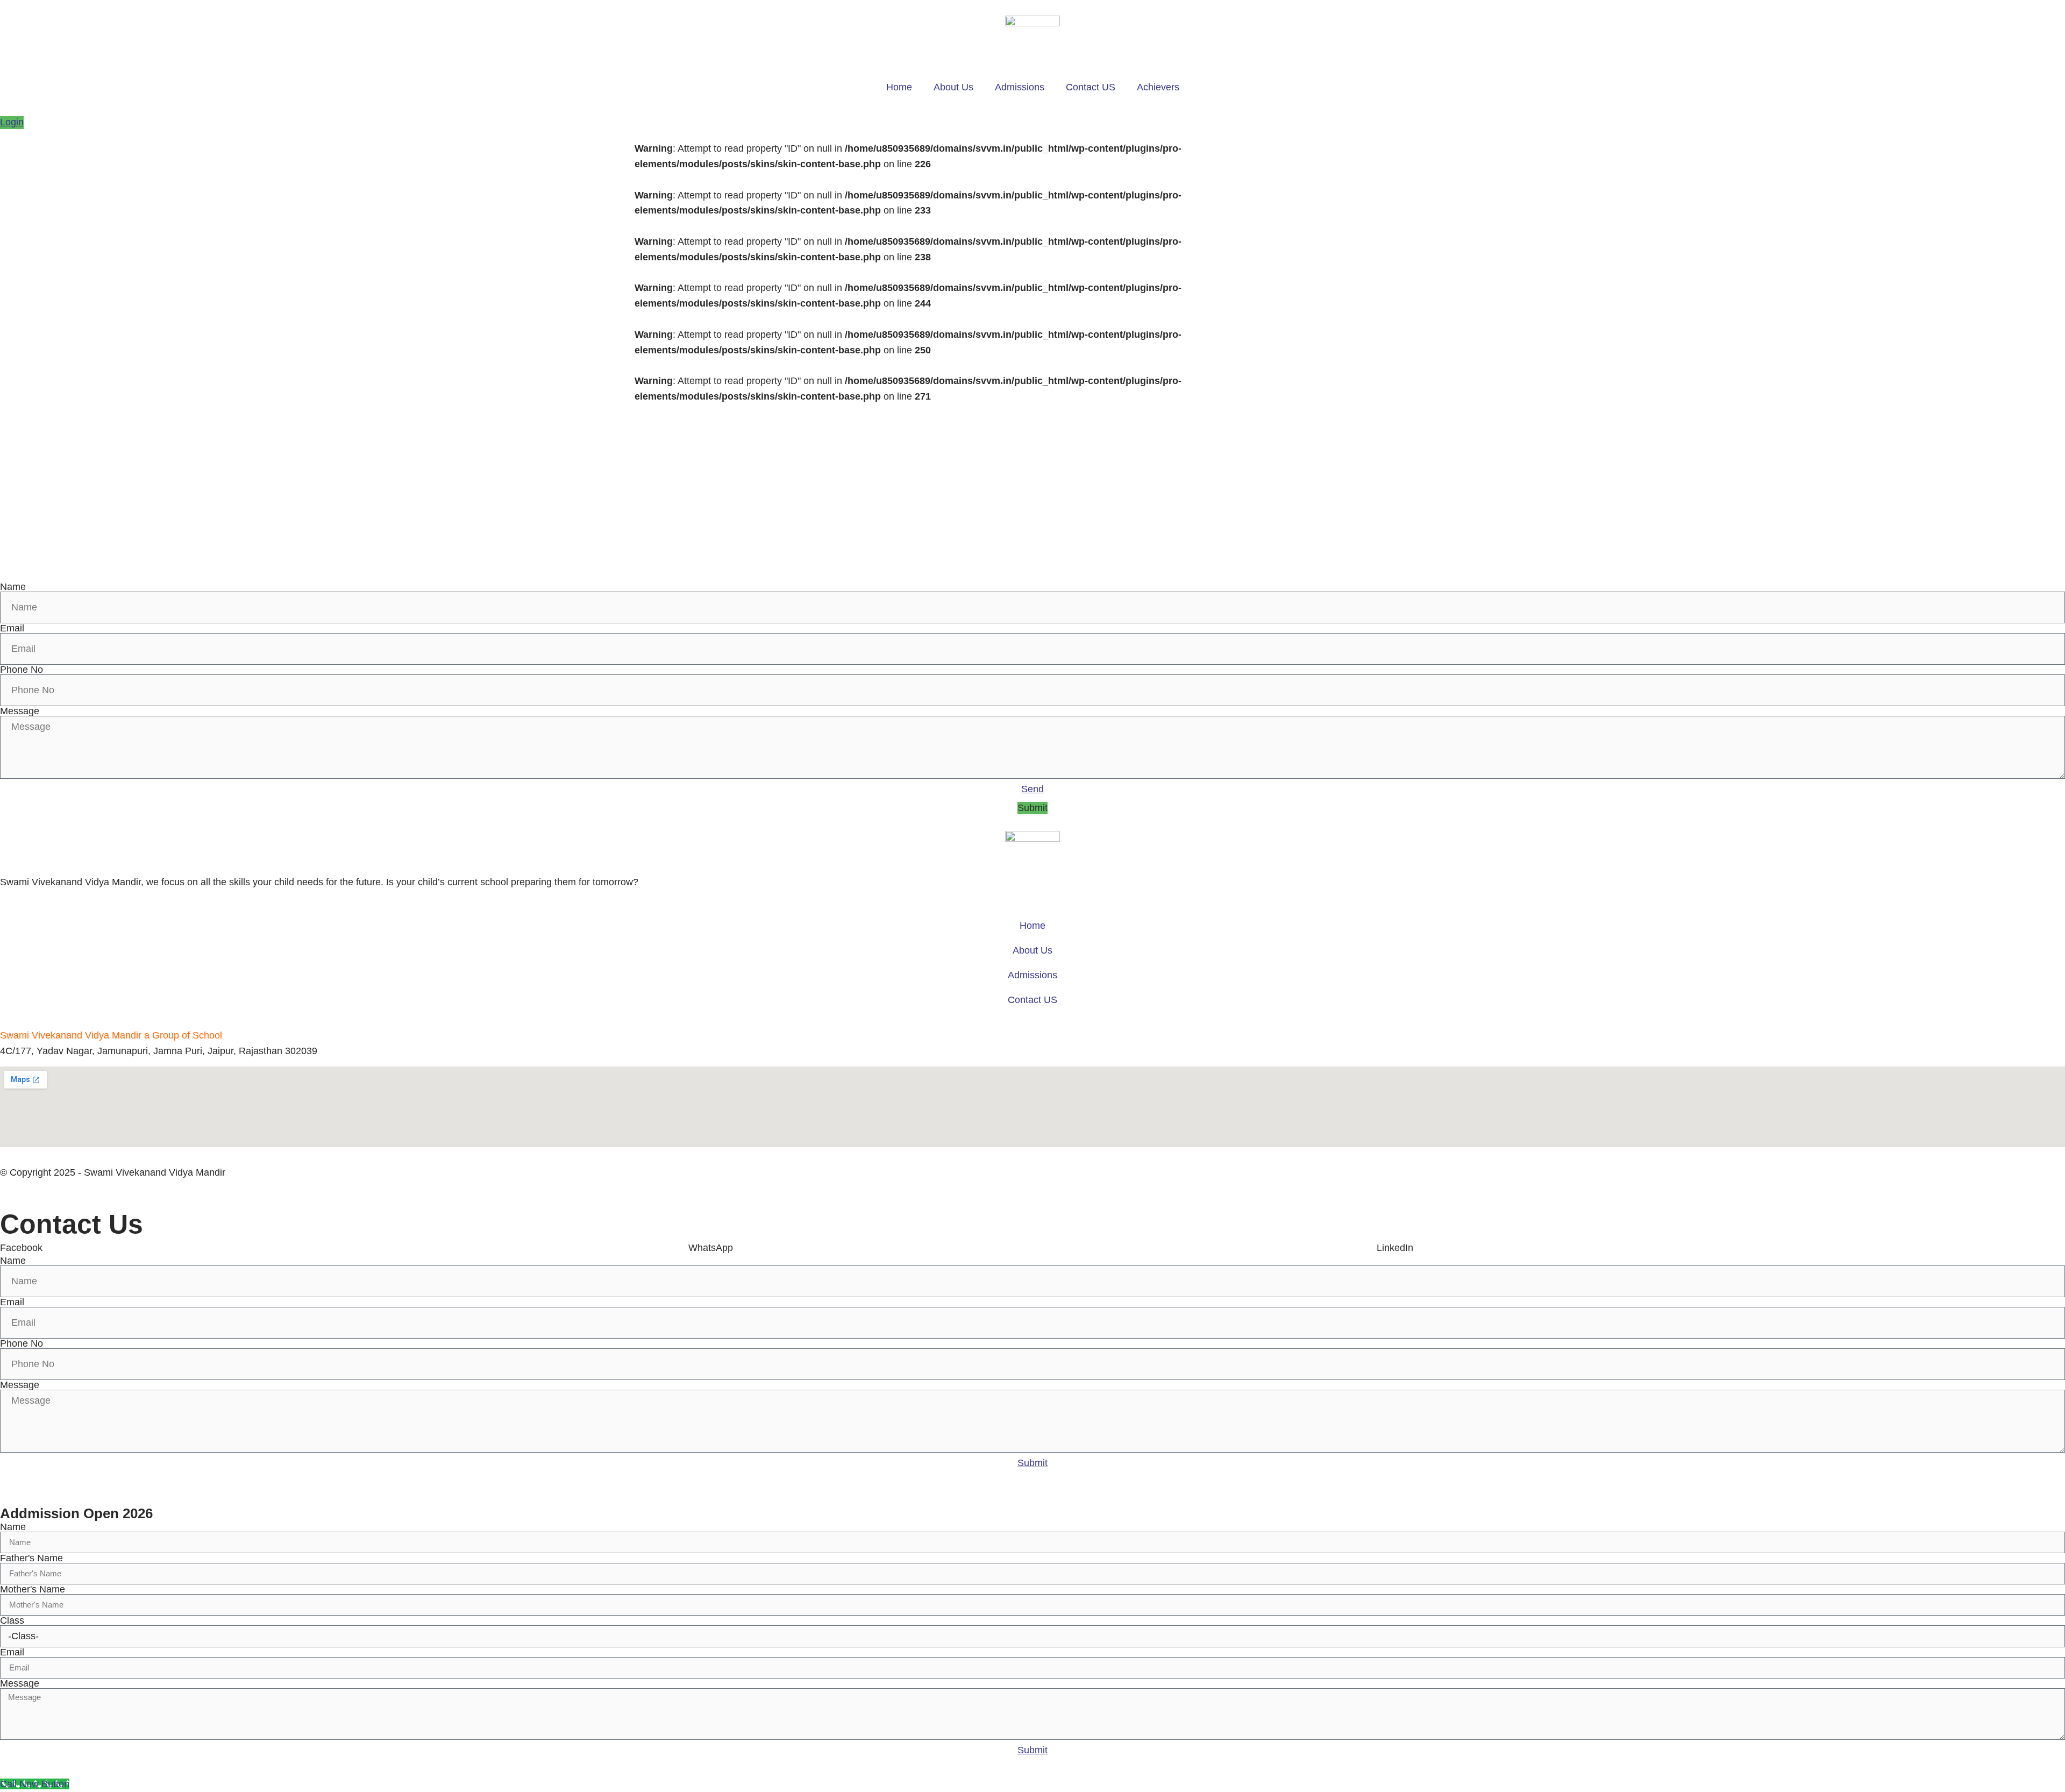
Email (12, 628)
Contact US (1091, 87)
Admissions (1020, 87)
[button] (1032, 808)
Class (12, 1620)
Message (20, 711)
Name (13, 587)
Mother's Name (33, 1589)
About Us (953, 87)
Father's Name (31, 1558)
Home (899, 87)
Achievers (1158, 87)
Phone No (22, 670)
